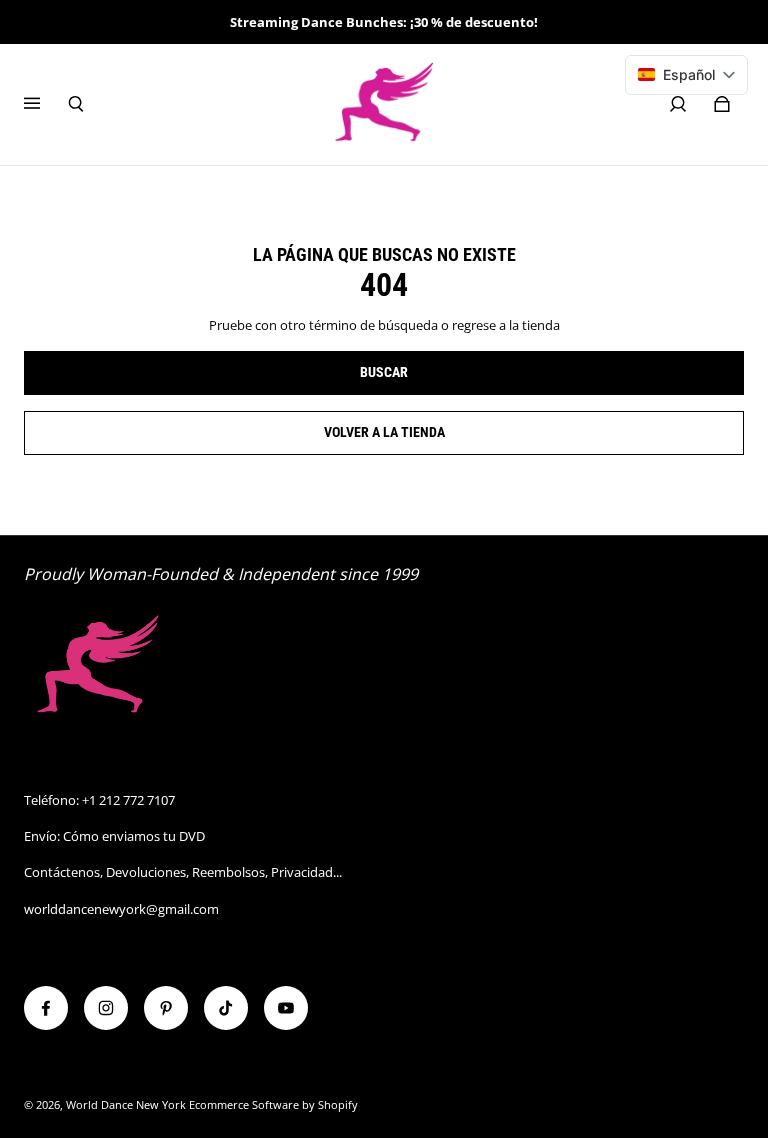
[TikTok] (226, 1008)
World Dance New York (126, 1105)
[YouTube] (286, 1008)
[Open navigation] (46, 104)
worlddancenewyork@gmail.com (121, 909)
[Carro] (722, 104)
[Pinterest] (166, 1008)
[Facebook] (46, 1008)
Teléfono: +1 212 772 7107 (99, 800)
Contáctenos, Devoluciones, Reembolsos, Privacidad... (183, 872)
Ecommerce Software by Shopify (273, 1105)
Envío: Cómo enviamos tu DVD (114, 836)
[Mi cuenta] (678, 104)
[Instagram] (106, 1008)
